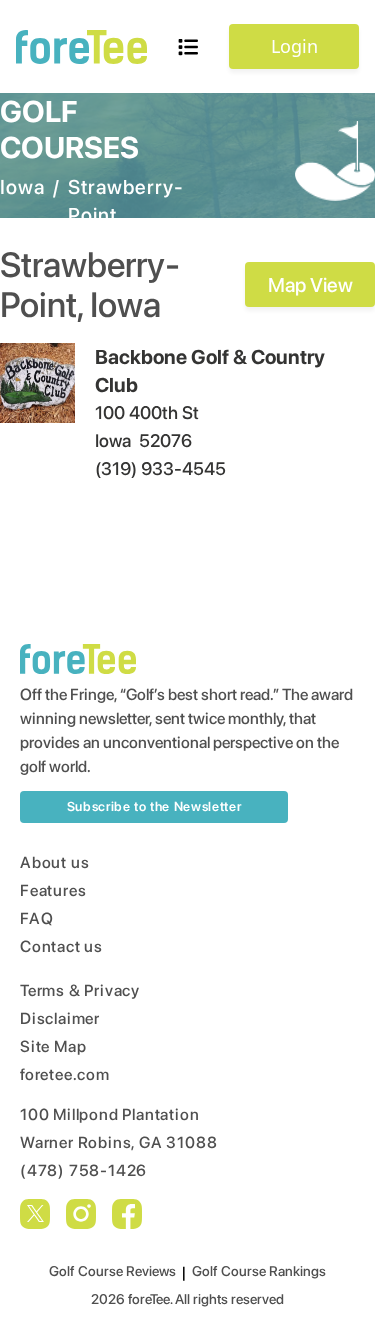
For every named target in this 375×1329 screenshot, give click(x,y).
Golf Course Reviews (112, 1271)
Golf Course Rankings (259, 1271)
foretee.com (65, 1074)
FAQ (36, 918)
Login (294, 46)
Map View (310, 285)
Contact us (61, 946)
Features (53, 890)
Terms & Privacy (80, 990)
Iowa (22, 187)
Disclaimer (60, 1018)
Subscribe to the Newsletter (154, 806)
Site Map (53, 1046)
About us (54, 862)
